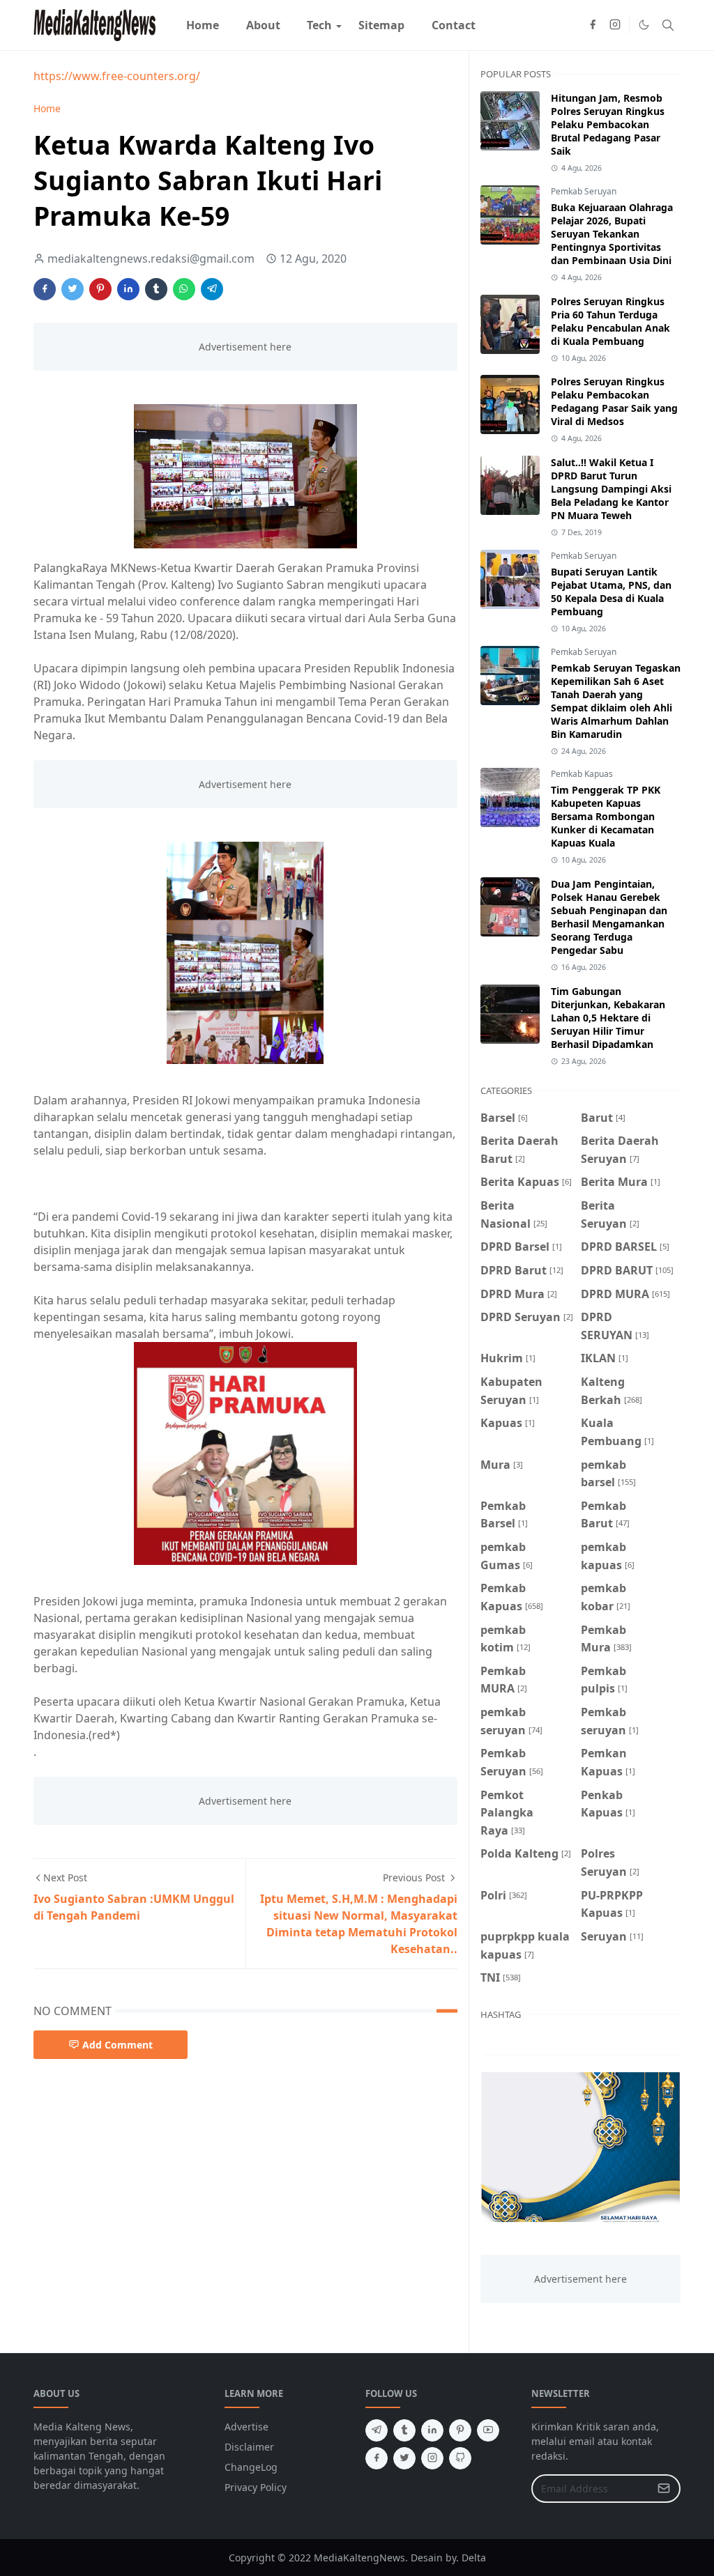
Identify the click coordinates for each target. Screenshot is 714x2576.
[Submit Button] (664, 2489)
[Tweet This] (73, 289)
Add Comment (117, 2045)
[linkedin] (432, 2430)
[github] (460, 2458)
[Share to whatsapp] (184, 289)
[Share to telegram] (212, 289)
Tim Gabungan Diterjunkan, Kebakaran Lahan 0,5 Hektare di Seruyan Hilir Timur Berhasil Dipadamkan (608, 1018)
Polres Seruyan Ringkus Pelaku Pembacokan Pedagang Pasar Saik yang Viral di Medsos (614, 401)
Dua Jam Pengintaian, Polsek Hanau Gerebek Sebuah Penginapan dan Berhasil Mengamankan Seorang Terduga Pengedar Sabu (609, 917)
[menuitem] (203, 25)
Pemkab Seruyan (584, 191)
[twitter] (404, 2458)
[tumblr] (404, 2430)
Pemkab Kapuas (582, 774)
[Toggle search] (668, 25)
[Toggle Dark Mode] (644, 25)
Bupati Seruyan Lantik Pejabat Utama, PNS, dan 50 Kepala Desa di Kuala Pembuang (611, 592)
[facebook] (593, 25)
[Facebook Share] (45, 289)
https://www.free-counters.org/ (117, 76)
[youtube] (488, 2430)
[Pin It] (100, 289)
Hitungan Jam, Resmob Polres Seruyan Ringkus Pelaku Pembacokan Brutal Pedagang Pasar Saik (608, 124)
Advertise (246, 2427)
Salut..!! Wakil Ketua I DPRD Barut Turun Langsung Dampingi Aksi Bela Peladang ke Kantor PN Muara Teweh (611, 489)
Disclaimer (249, 2447)
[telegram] (377, 2430)
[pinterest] (460, 2430)
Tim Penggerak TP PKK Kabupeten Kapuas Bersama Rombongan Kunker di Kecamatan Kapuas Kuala (606, 816)
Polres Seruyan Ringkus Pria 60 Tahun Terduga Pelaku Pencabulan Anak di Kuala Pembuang (610, 321)
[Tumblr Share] (156, 289)
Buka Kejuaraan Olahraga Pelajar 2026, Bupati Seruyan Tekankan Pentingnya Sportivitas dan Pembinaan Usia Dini (612, 234)
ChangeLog (251, 2467)
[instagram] (615, 25)
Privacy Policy (256, 2487)
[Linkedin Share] (128, 289)
